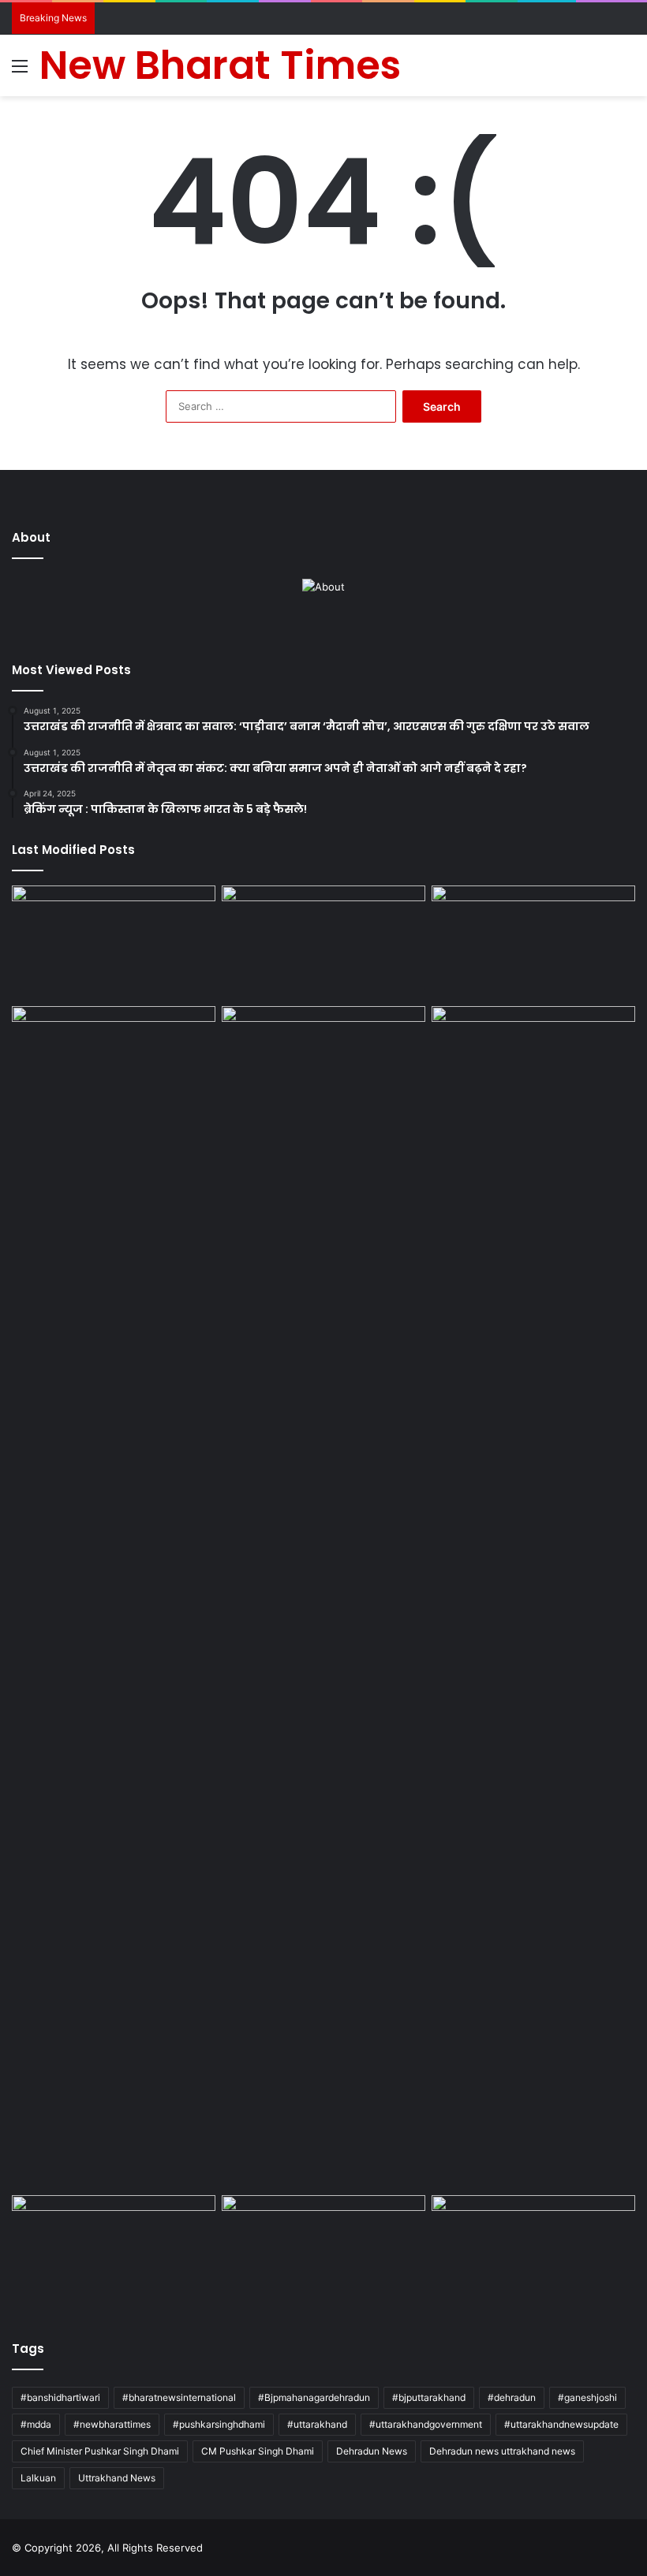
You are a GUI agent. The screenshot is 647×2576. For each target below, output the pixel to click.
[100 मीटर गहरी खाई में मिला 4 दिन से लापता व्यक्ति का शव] (114, 943)
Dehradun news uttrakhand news (502, 2451)
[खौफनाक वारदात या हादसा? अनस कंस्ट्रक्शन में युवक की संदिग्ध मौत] (323, 2253)
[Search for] (627, 71)
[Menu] (20, 71)
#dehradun (512, 2397)
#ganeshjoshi (587, 2397)
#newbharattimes (112, 2424)
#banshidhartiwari (60, 2397)
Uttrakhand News (117, 2478)
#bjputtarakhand (429, 2397)
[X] (314, 628)
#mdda (36, 2424)
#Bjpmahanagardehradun (314, 2397)
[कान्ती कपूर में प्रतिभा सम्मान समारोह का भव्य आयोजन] (323, 1597)
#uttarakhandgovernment (426, 2424)
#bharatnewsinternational (179, 2397)
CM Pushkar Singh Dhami (258, 2451)
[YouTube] (333, 628)
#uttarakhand (317, 2424)
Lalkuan (38, 2478)
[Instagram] (352, 628)
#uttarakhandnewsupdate (561, 2424)
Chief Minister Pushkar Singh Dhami (100, 2451)
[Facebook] (295, 628)
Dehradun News (372, 2451)
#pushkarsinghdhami (219, 2424)
